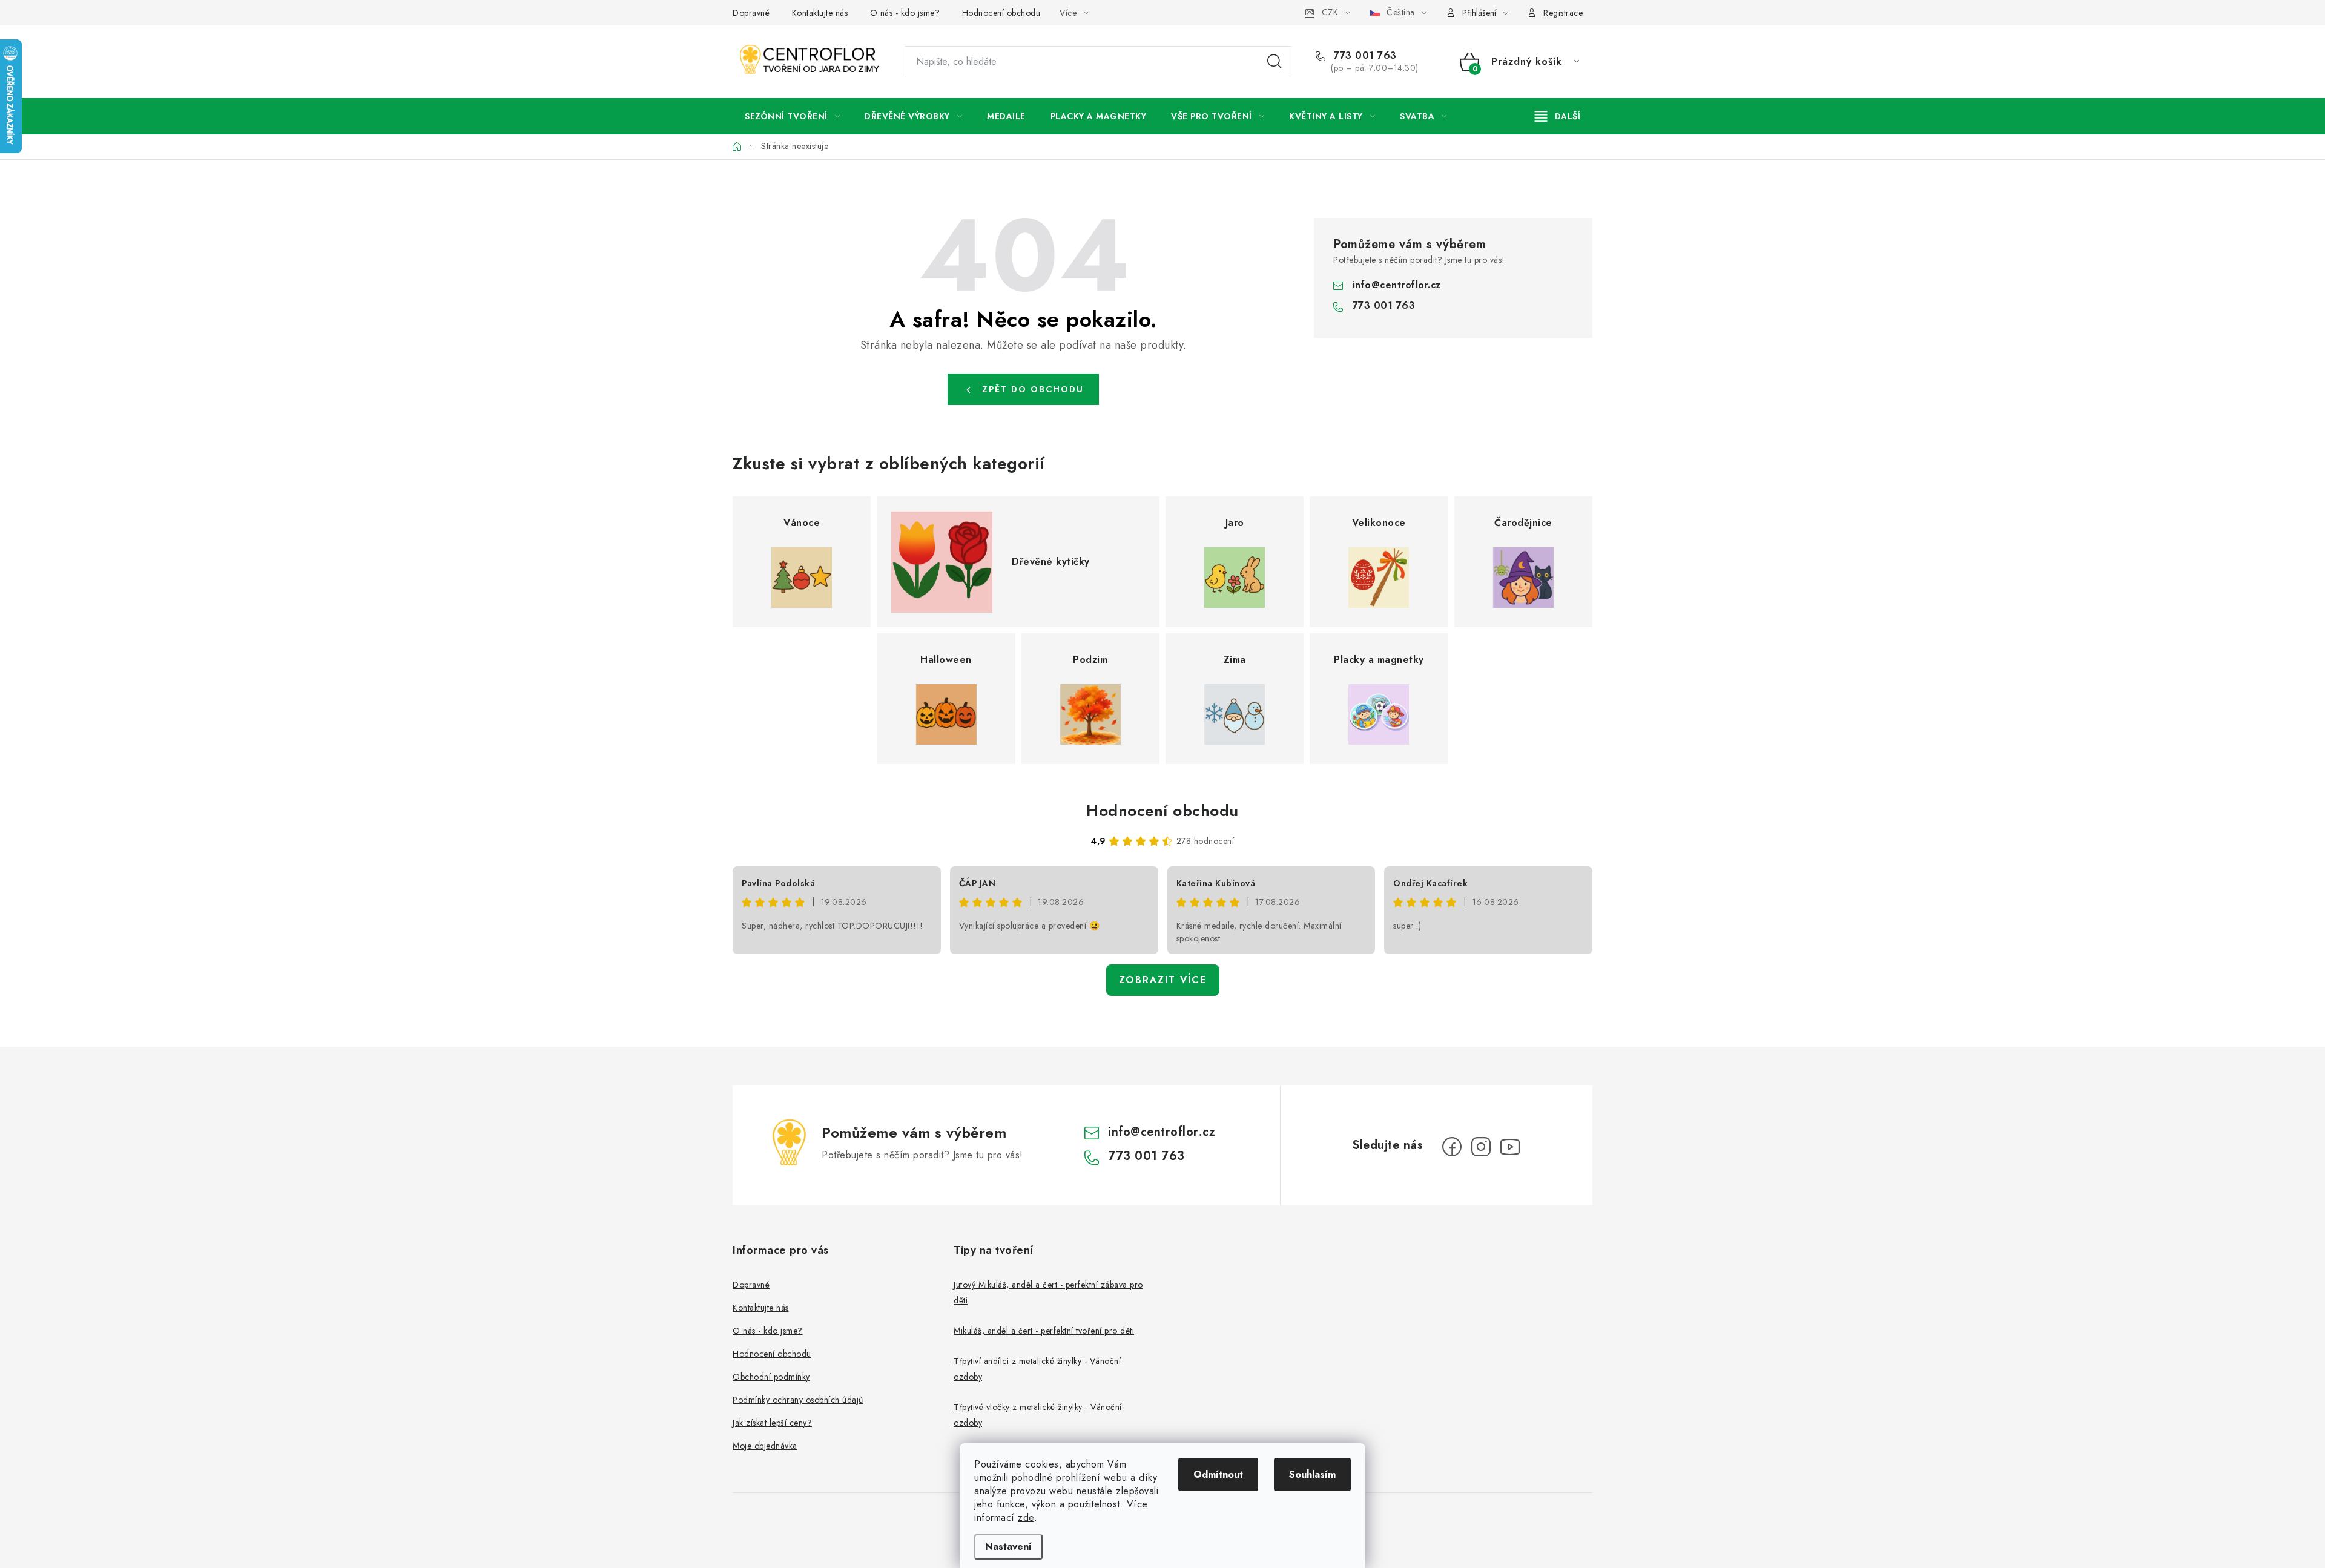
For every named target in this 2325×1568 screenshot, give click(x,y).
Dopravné (751, 13)
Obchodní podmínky (771, 1377)
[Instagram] (1481, 1147)
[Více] (1558, 116)
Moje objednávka (765, 1446)
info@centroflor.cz (1397, 285)
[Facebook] (1452, 1147)
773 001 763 (1364, 56)
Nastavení (1008, 1547)
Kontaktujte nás (820, 13)
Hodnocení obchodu (1001, 13)
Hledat (1275, 62)
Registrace (1563, 13)
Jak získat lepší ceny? (772, 1423)
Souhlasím (1312, 1474)
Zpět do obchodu (1033, 389)
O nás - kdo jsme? (905, 13)
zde (1026, 1517)
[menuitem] (792, 116)
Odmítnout (1218, 1474)
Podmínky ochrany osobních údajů (798, 1400)
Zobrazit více (1163, 980)
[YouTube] (1510, 1147)
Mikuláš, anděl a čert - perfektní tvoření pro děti (1044, 1331)
